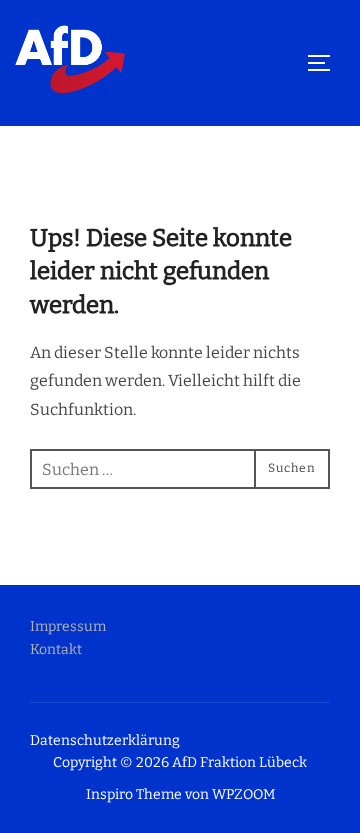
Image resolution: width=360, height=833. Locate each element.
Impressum (68, 626)
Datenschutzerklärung (105, 740)
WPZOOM (243, 794)
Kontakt (56, 649)
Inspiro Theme (134, 794)
